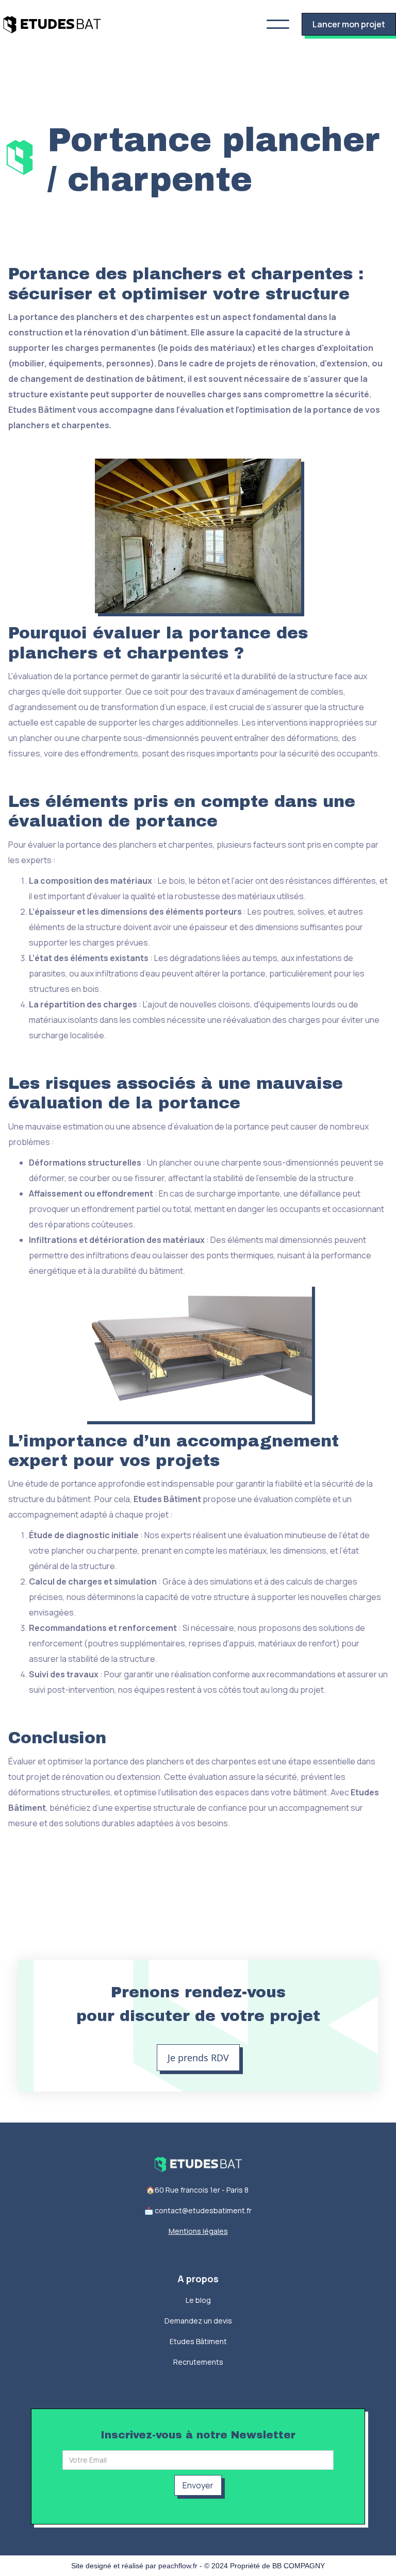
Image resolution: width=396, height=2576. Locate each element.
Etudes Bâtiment (198, 2341)
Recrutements (198, 2362)
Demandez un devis (198, 2321)
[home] (52, 24)
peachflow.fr (178, 2566)
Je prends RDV (198, 2058)
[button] (278, 24)
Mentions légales (198, 2231)
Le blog (198, 2300)
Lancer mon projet (349, 24)
